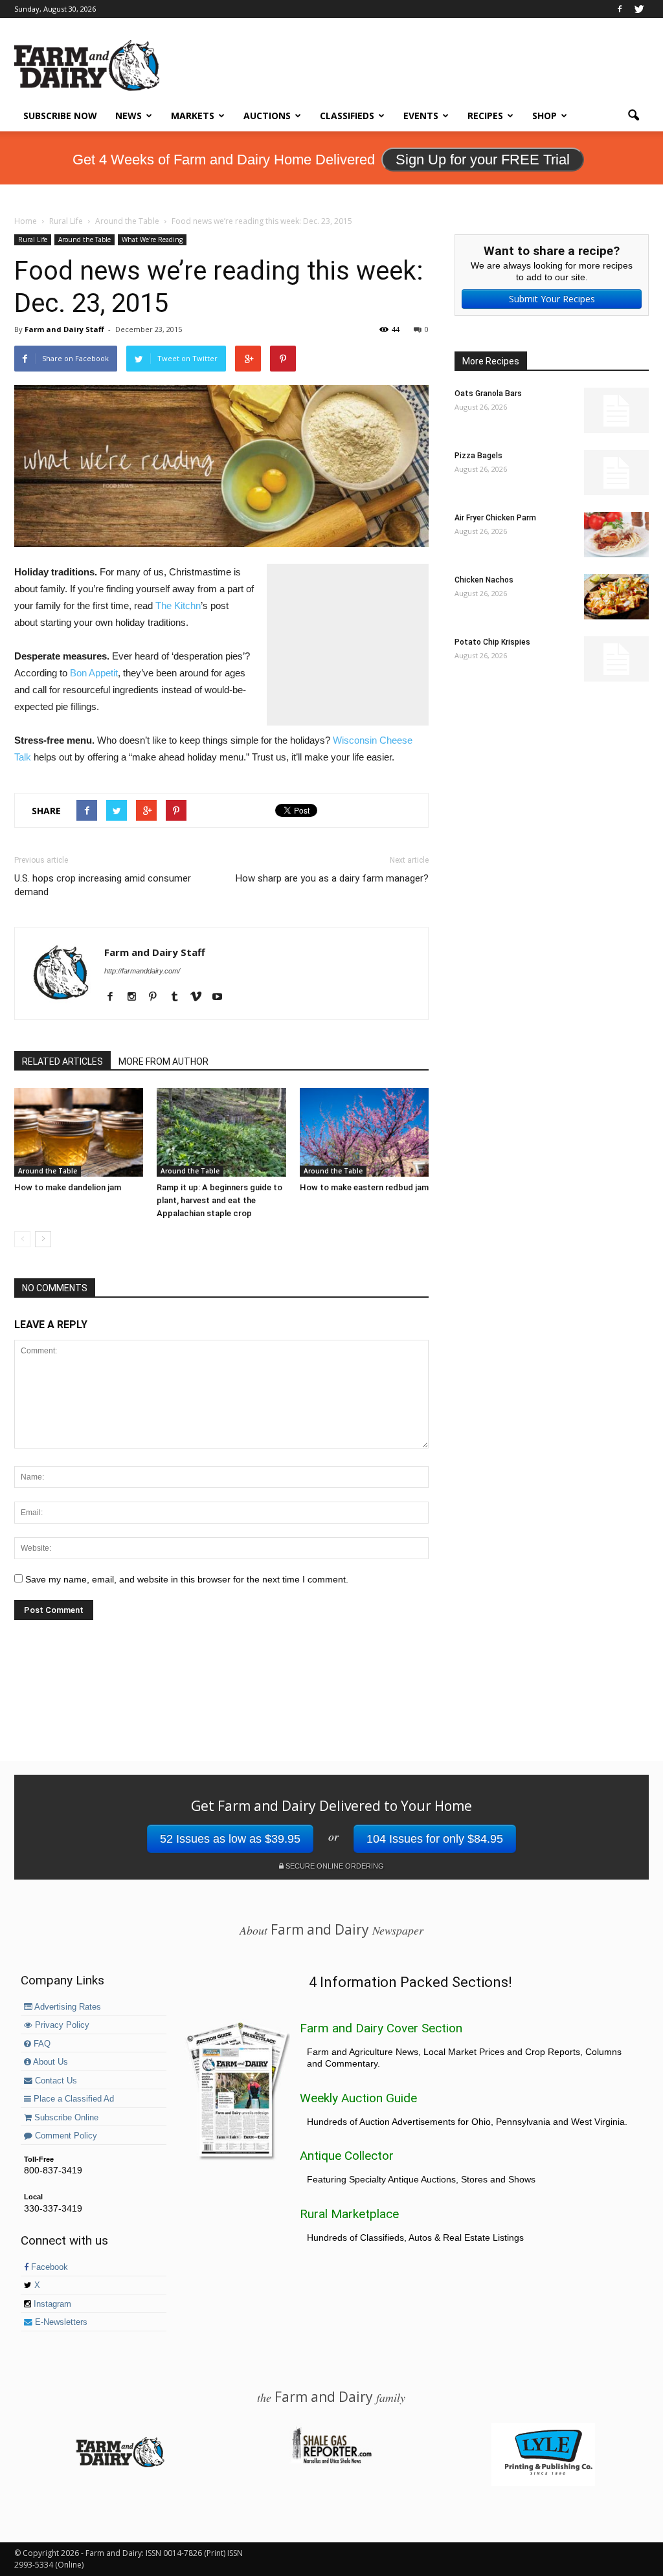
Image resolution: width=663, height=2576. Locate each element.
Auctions (267, 116)
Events (421, 116)
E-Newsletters (60, 2322)
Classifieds (347, 116)
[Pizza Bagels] (616, 472)
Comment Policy (65, 2136)
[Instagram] (136, 997)
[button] (633, 116)
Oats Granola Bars (488, 394)
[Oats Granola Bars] (616, 410)
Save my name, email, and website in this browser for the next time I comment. (187, 1579)
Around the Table (84, 239)
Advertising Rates (67, 2007)
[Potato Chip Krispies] (616, 659)
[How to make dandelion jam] (79, 1132)
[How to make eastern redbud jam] (364, 1132)
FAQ (41, 2044)
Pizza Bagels (478, 456)
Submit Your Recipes (552, 299)
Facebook (48, 2267)
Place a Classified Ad (73, 2099)
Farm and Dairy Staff (64, 329)
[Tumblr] (179, 997)
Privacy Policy (61, 2025)
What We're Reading (152, 239)
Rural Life (33, 239)
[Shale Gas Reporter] (331, 2461)
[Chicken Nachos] (616, 597)
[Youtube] (222, 997)
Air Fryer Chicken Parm (495, 518)
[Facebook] (620, 9)
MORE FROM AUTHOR (163, 1061)
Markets (193, 116)
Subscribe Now (60, 116)
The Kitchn (178, 605)
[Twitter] (639, 9)
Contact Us (55, 2081)
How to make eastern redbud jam (364, 1187)
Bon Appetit (94, 673)
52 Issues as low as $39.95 (230, 1839)
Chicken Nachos (484, 580)
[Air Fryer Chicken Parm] (616, 535)
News (129, 116)
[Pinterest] (158, 997)
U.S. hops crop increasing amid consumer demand (103, 885)
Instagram (51, 2304)
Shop (545, 116)
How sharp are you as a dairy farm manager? (332, 878)
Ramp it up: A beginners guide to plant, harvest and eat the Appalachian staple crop (219, 1200)
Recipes (485, 116)
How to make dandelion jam (68, 1187)
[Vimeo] (200, 997)
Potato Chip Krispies (492, 642)
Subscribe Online (65, 2118)
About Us (50, 2062)
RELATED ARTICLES (62, 1061)
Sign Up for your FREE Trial (483, 160)
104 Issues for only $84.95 (435, 1839)
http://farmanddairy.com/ (142, 971)
